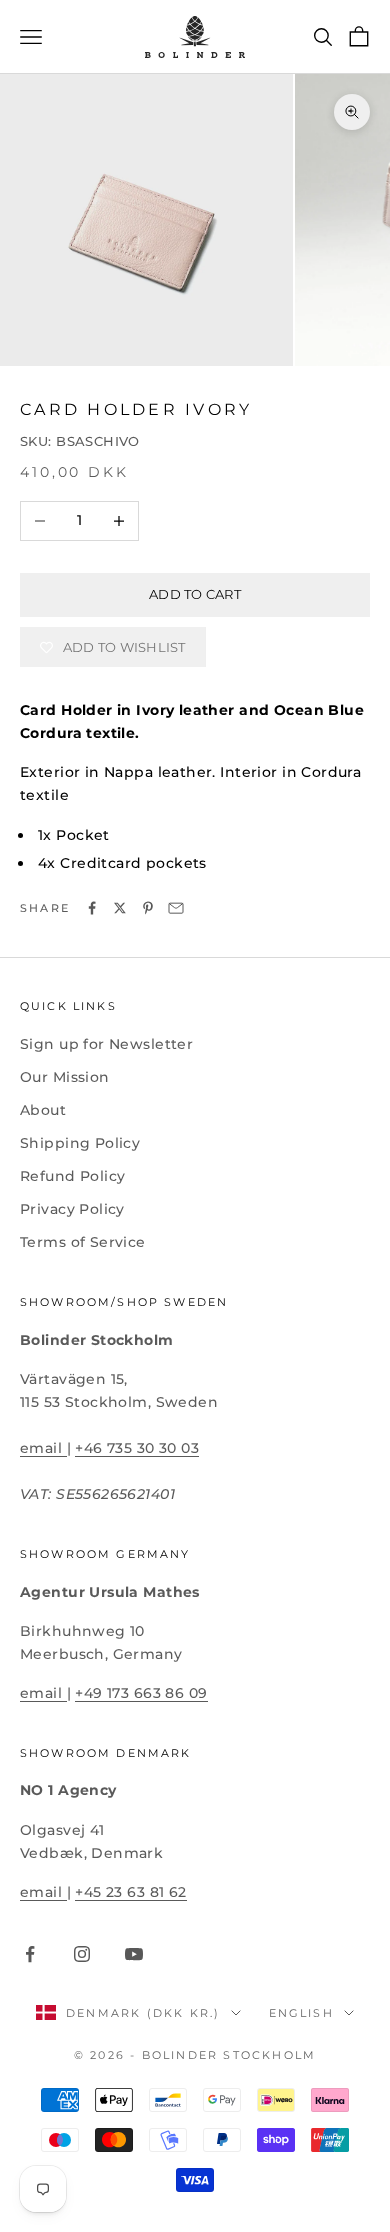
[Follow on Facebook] (30, 1954)
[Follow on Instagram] (82, 1954)
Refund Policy (72, 1176)
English (301, 2013)
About (43, 1110)
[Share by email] (176, 908)
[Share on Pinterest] (148, 908)
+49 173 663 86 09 (141, 1693)
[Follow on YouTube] (134, 1954)
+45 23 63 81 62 (130, 1892)
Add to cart (195, 594)
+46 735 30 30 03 (137, 1448)
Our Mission (65, 1077)
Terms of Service (83, 1242)
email (43, 1448)
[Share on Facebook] (92, 908)
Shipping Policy (80, 1143)
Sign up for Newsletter (106, 1044)
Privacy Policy (72, 1209)
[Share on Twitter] (120, 908)
